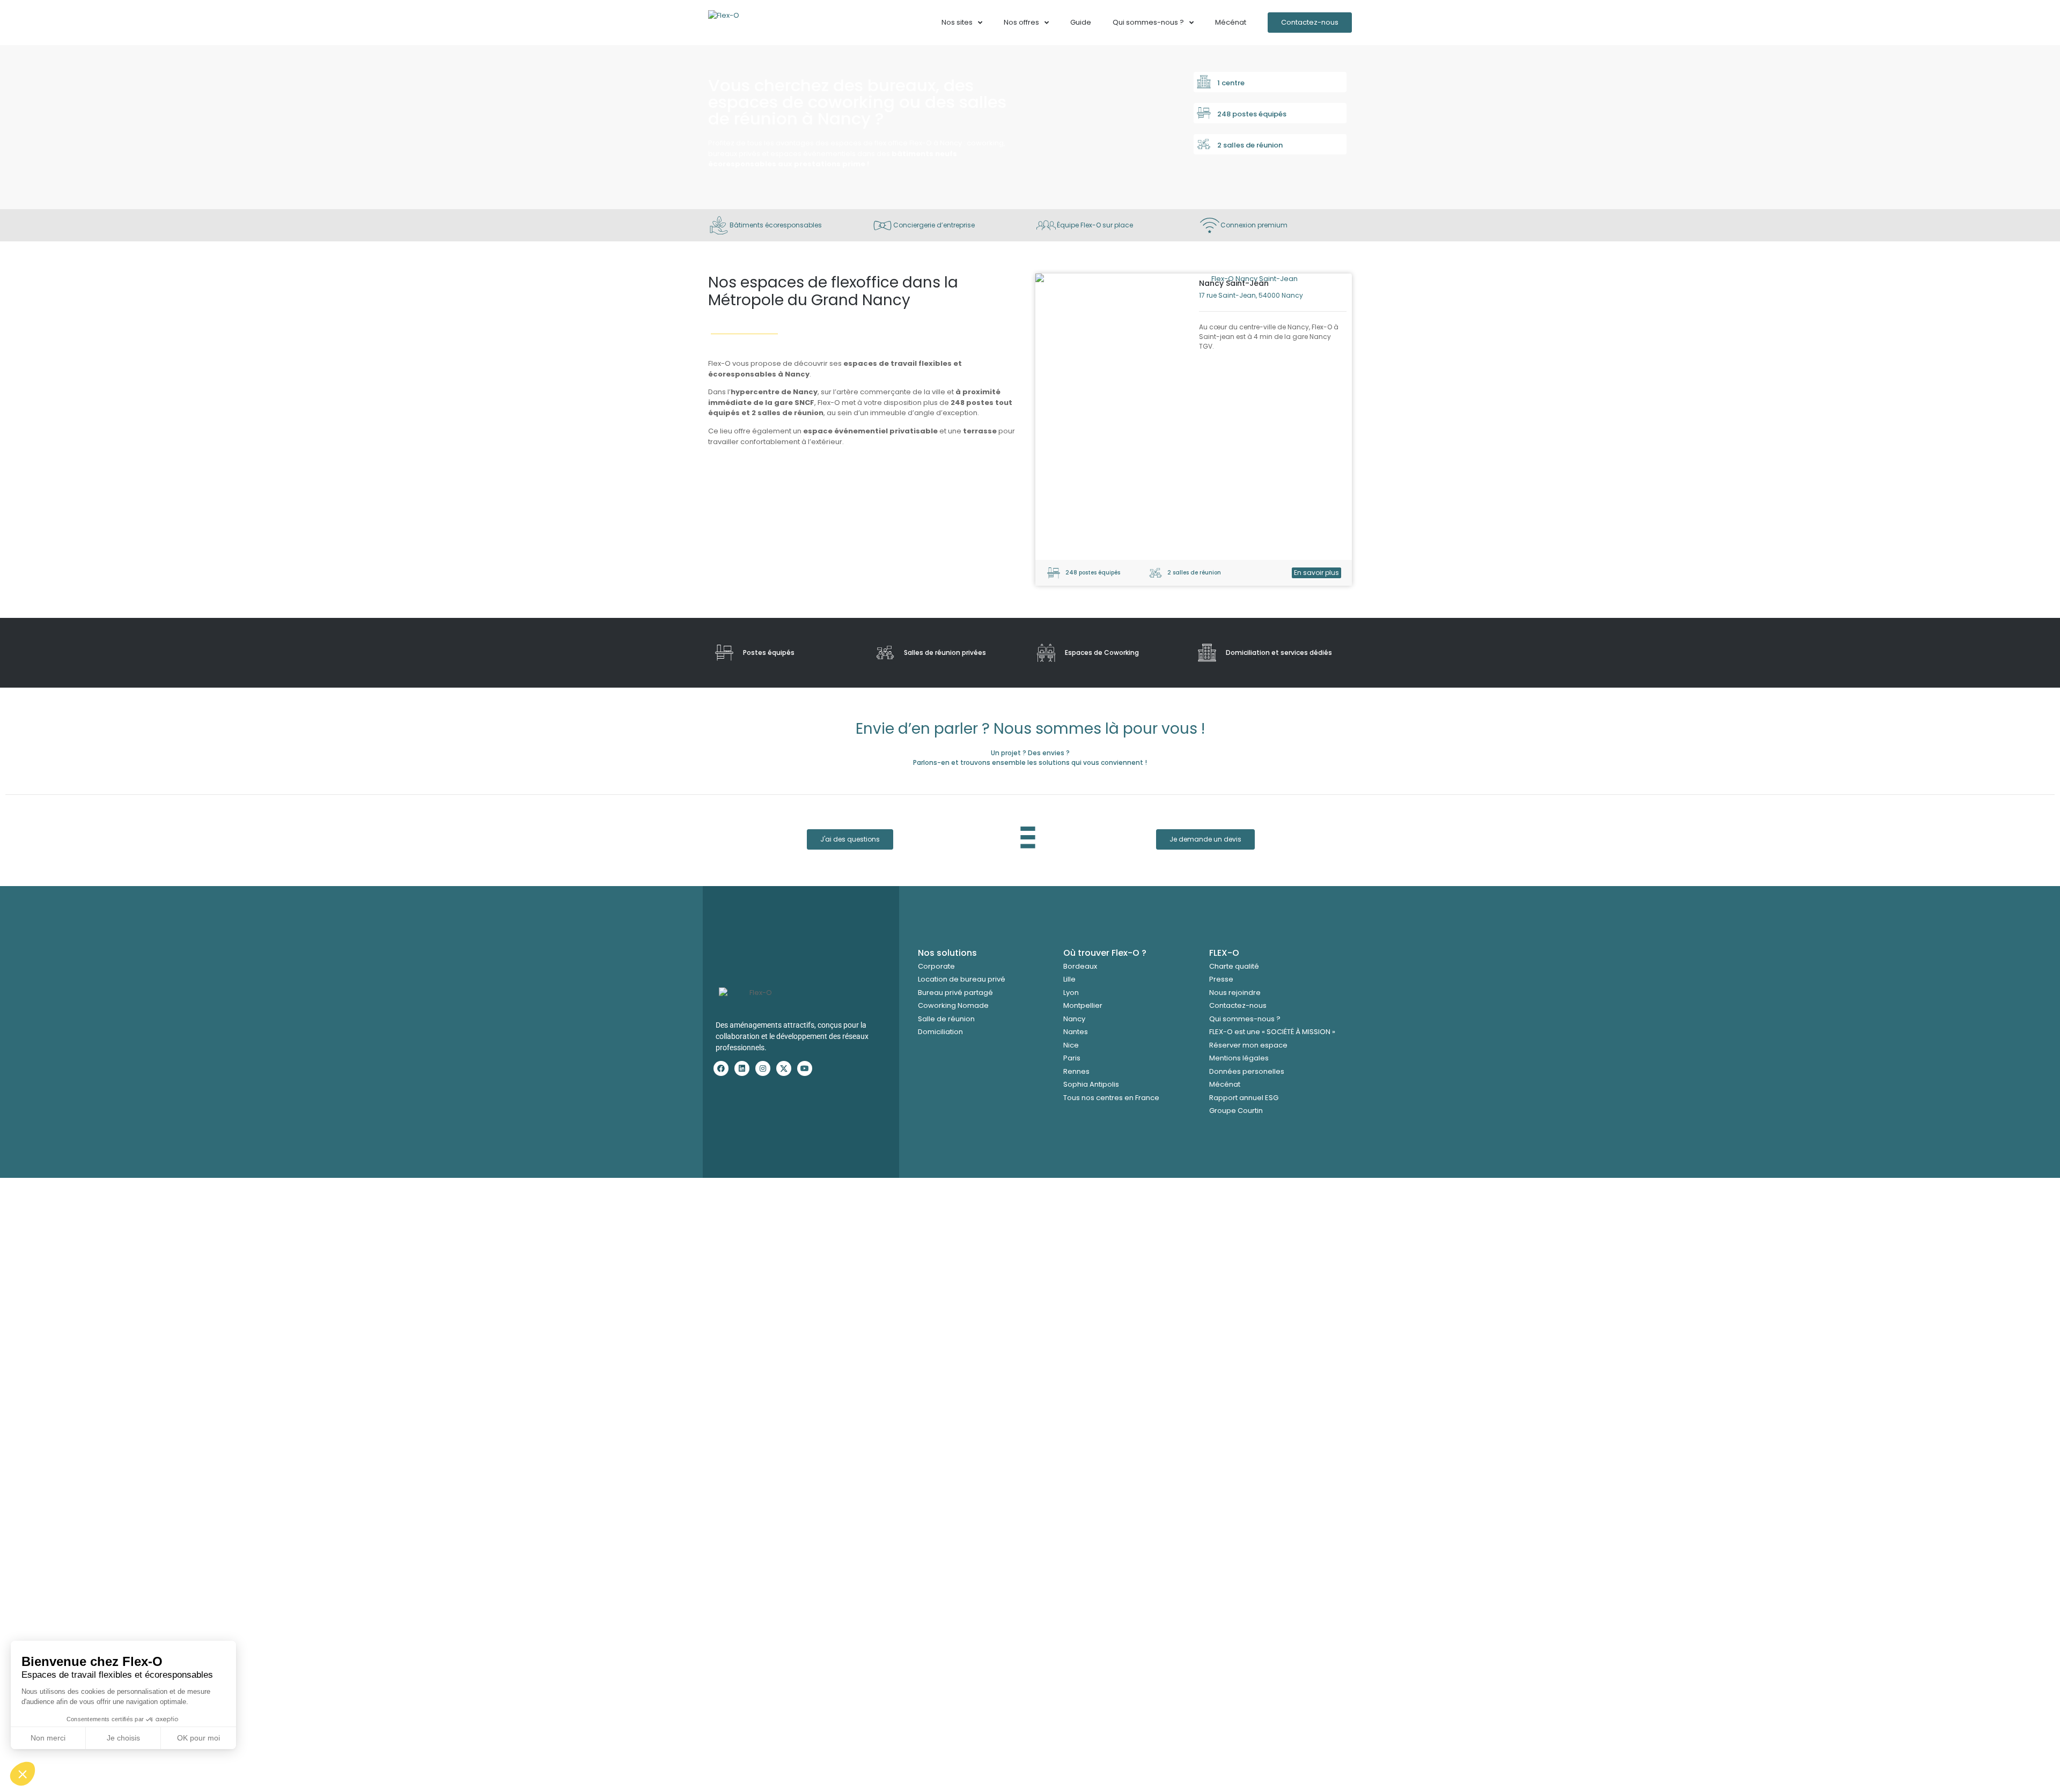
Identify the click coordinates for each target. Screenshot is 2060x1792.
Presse (1221, 979)
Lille (1069, 979)
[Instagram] (763, 1068)
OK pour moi (198, 1738)
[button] (23, 1774)
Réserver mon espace (1248, 1045)
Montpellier (1083, 1005)
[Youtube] (805, 1068)
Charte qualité (1234, 966)
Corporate (936, 966)
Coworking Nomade (953, 1005)
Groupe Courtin (1236, 1111)
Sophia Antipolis (1091, 1084)
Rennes (1076, 1071)
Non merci (48, 1738)
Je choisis (123, 1738)
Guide (1081, 22)
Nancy (1074, 1019)
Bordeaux (1080, 966)
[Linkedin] (742, 1068)
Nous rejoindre (1235, 993)
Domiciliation (940, 1032)
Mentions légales (1239, 1058)
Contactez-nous (1238, 1005)
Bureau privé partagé (955, 993)
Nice (1071, 1045)
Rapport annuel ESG (1244, 1098)
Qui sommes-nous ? (1245, 1019)
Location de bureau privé (962, 979)
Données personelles (1247, 1071)
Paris (1072, 1058)
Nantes (1076, 1032)
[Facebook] (721, 1068)
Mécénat (1231, 22)
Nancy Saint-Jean (1234, 283)
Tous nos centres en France (1111, 1098)
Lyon (1071, 993)
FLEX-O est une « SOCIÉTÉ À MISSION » (1272, 1032)
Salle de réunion (946, 1019)
